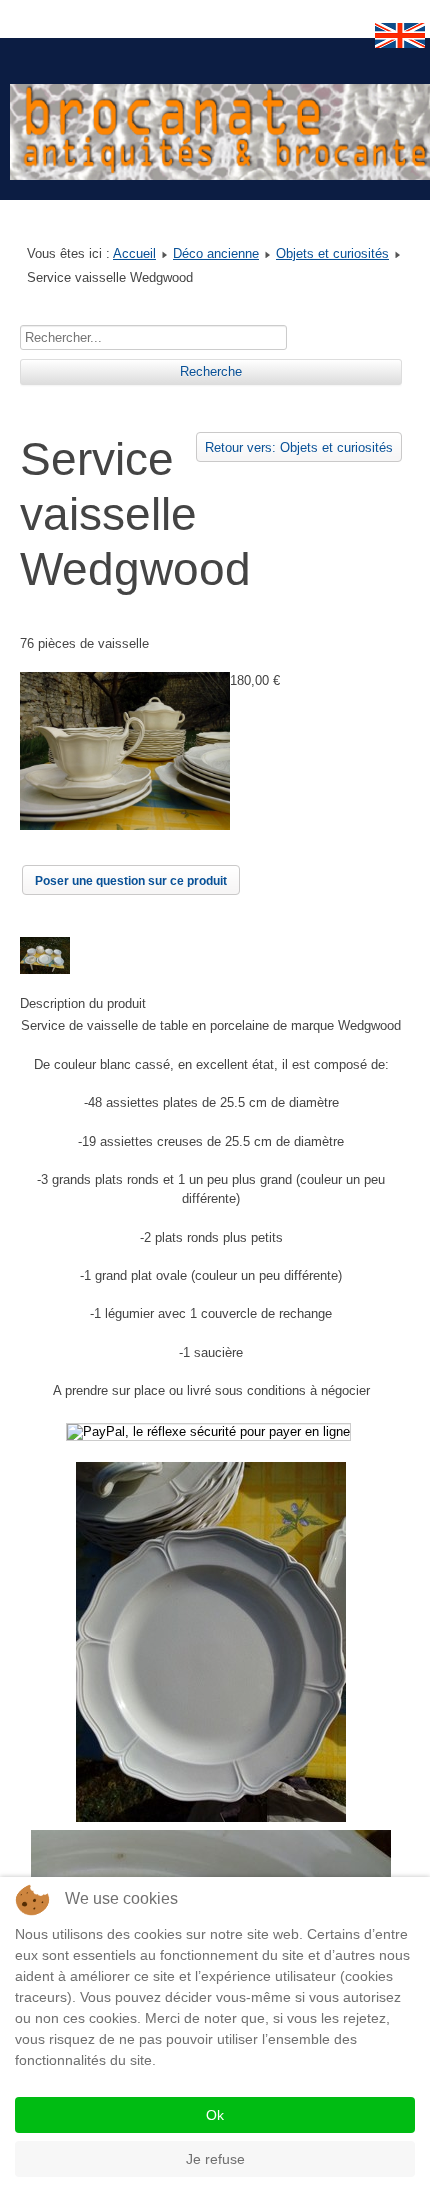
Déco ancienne (216, 253)
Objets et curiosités (332, 253)
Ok (215, 2115)
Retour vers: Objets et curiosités (299, 447)
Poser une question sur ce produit (131, 881)
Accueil (134, 253)
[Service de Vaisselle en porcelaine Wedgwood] (125, 825)
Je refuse (215, 2159)
